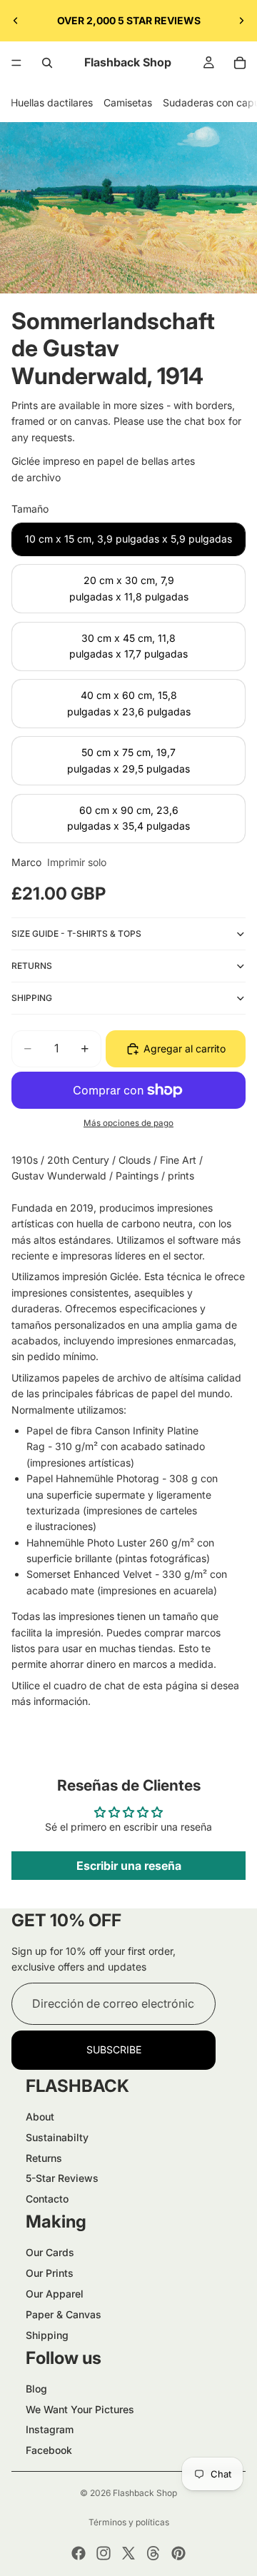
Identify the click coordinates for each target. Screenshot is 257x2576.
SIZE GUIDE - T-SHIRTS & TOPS (76, 934)
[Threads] (153, 2553)
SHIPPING (32, 998)
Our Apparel (55, 2294)
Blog (36, 2389)
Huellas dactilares (52, 102)
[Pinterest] (178, 2553)
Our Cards (50, 2252)
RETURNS (32, 966)
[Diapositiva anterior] (16, 21)
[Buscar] (47, 63)
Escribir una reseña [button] (129, 1866)
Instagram (50, 2429)
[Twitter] (128, 2553)
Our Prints (50, 2273)
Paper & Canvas (64, 2314)
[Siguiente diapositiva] (241, 21)
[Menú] (16, 63)
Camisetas (128, 102)
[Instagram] (104, 2553)
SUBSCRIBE (114, 2049)
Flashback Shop (145, 2493)
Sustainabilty (57, 2137)
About (40, 2117)
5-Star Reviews (62, 2178)
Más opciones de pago (128, 1123)
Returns (44, 2158)
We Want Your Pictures (80, 2409)
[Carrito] (240, 63)
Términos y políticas (129, 2522)
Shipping (47, 2335)
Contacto (47, 2199)
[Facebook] (79, 2553)
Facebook (49, 2450)
